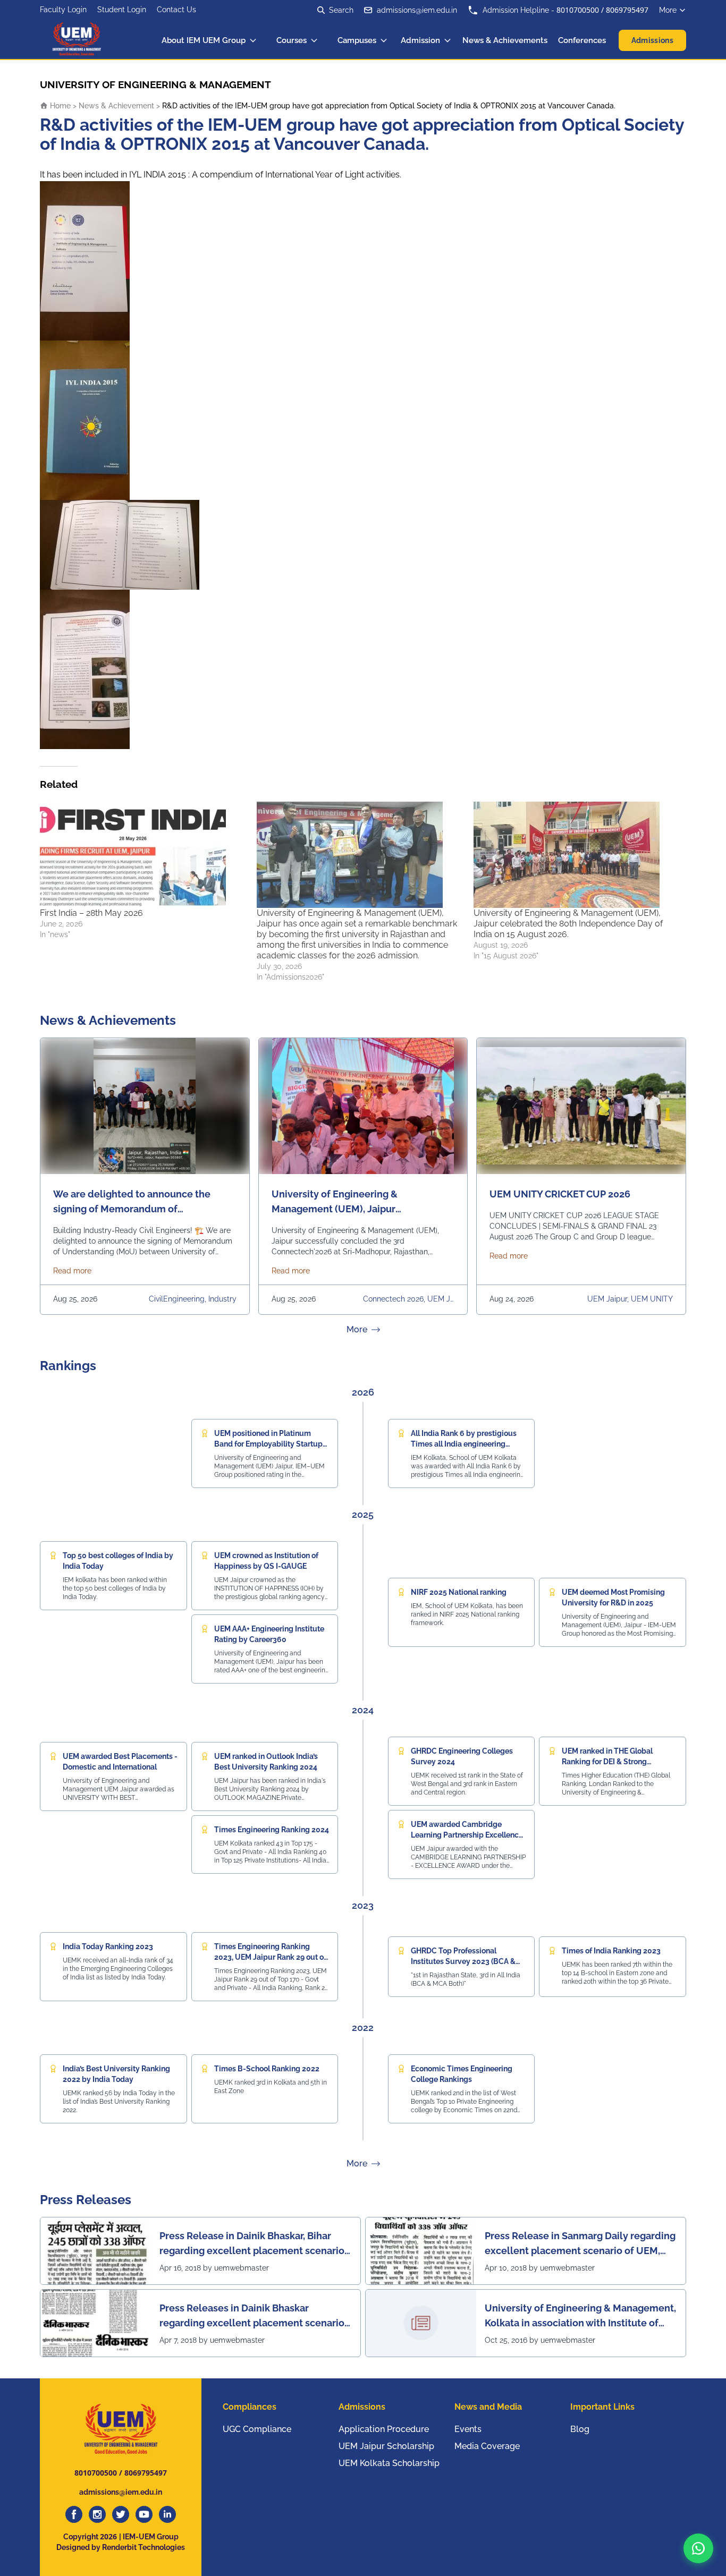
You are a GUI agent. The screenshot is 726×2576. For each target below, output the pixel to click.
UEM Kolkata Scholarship (389, 2463)
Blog (580, 2429)
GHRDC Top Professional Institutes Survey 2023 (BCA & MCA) (463, 1961)
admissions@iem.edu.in (417, 10)
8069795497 (627, 10)
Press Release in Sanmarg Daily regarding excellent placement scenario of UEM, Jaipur (580, 2244)
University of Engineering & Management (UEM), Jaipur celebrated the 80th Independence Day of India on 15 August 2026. (568, 924)
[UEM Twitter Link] (121, 2514)
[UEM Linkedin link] (167, 2514)
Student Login (122, 10)
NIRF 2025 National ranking (459, 1592)
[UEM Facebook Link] (74, 2514)
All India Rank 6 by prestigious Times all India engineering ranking (464, 1444)
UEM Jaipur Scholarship (386, 2446)
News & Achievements (505, 40)
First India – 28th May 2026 (91, 913)
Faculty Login (63, 10)
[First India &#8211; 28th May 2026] (143, 855)
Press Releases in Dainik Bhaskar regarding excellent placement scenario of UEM (252, 2316)
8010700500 (578, 10)
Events (468, 2429)
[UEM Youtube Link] (144, 2514)
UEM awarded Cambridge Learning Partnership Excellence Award (467, 1835)
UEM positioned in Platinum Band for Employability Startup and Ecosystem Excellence (268, 1444)
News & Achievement (116, 106)
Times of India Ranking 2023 (611, 1951)
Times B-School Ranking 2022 (267, 2069)
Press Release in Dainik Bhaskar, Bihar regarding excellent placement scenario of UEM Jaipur (252, 2244)
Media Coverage (487, 2446)
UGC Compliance (257, 2429)
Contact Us (176, 10)
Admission (420, 40)
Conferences (582, 40)
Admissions (653, 40)
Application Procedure (384, 2429)
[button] (698, 2548)
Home (59, 106)
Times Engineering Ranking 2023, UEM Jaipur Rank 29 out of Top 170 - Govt (270, 1957)
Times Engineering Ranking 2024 (272, 1830)
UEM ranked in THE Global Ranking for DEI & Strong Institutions (607, 1762)
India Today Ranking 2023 (108, 1946)
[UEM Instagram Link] (97, 2514)
